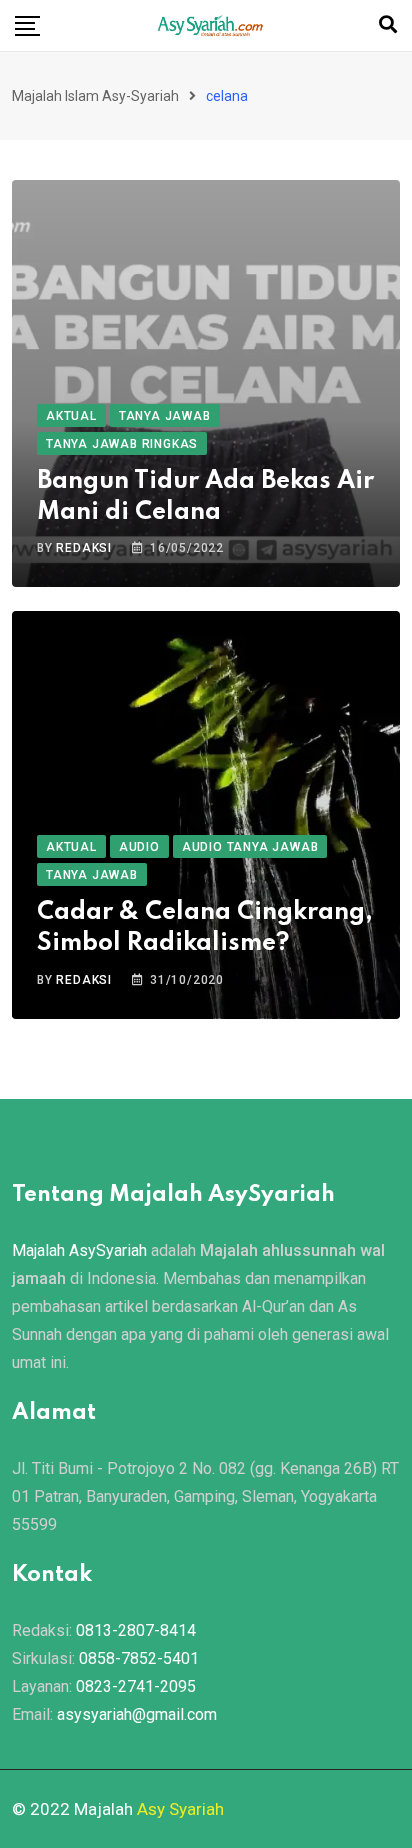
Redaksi (84, 548)
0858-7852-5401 (139, 1658)
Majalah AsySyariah (79, 1250)
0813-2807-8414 (136, 1630)
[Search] (388, 24)
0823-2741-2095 (136, 1686)
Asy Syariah (180, 1809)
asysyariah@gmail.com (137, 1714)
